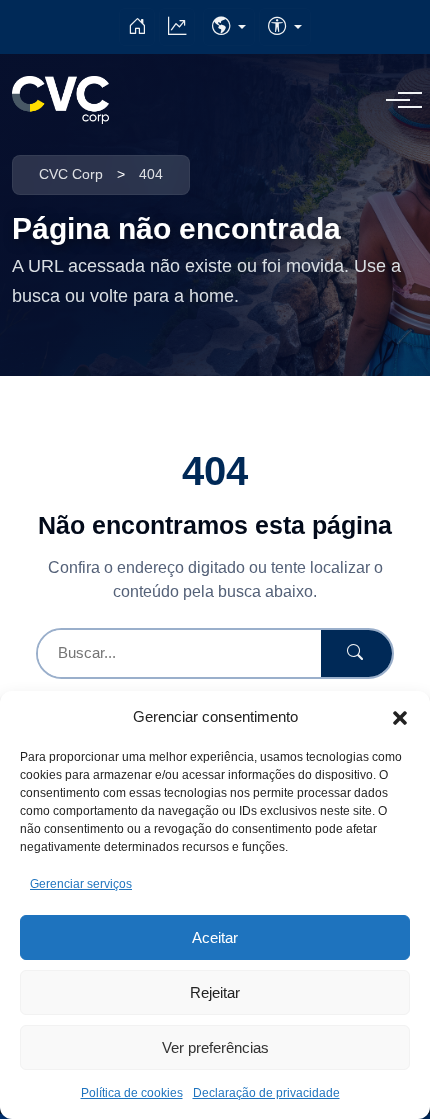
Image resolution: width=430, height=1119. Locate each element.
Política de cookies (132, 1093)
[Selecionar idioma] (229, 27)
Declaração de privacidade (266, 1093)
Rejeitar (215, 992)
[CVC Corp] (60, 100)
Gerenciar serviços (81, 884)
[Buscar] (356, 653)
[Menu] (398, 100)
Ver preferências (215, 1047)
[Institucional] (137, 27)
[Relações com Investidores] (177, 27)
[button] (400, 717)
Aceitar (215, 937)
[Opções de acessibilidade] (285, 27)
